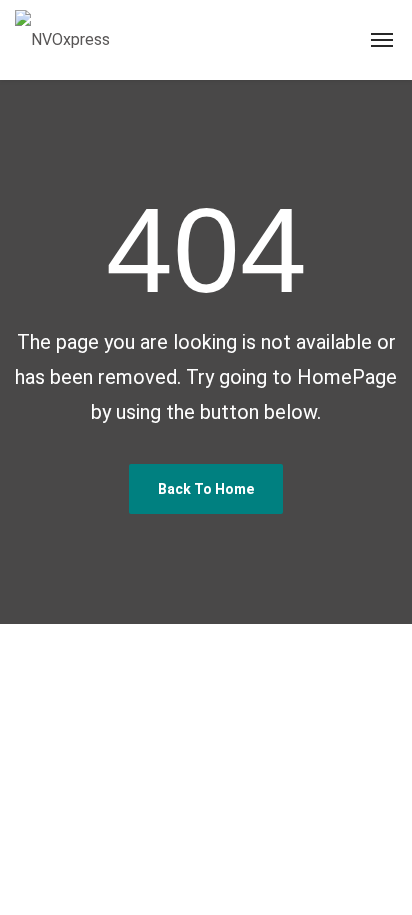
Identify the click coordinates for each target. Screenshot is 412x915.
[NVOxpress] (62, 40)
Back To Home (206, 489)
